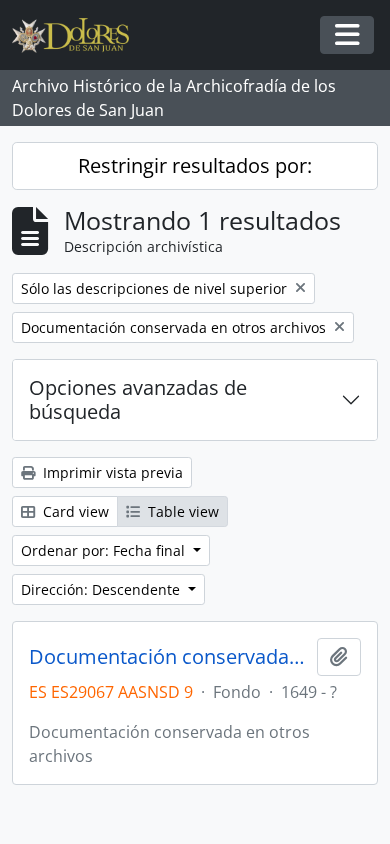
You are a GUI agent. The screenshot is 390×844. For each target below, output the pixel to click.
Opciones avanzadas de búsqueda (138, 399)
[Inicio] (78, 35)
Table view (181, 511)
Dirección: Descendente (102, 589)
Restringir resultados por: (195, 165)
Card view (74, 511)
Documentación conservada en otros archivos (169, 657)
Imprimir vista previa (111, 472)
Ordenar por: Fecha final (105, 550)
